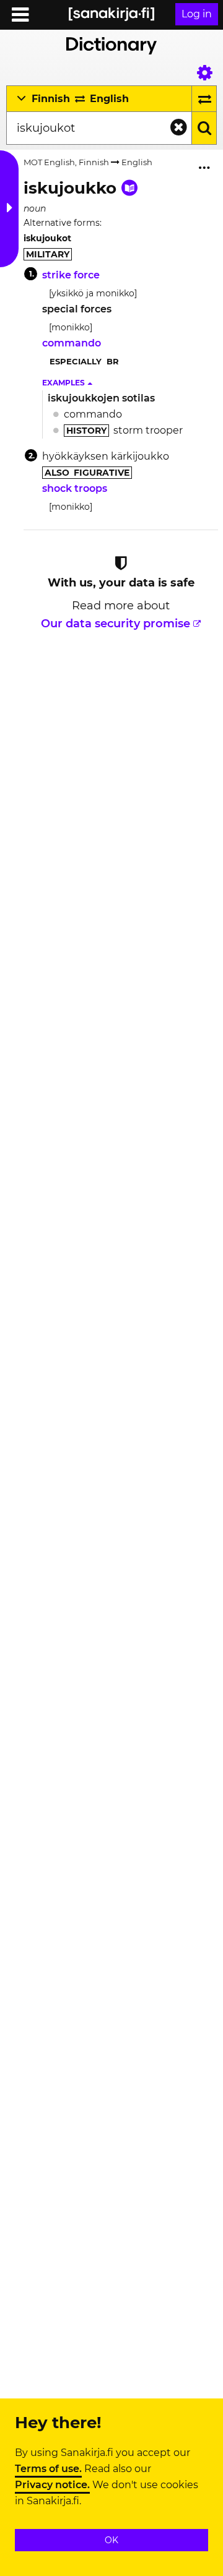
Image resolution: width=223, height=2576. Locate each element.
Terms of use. (48, 2469)
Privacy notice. (52, 2485)
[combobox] (99, 128)
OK (111, 2540)
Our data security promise (116, 624)
